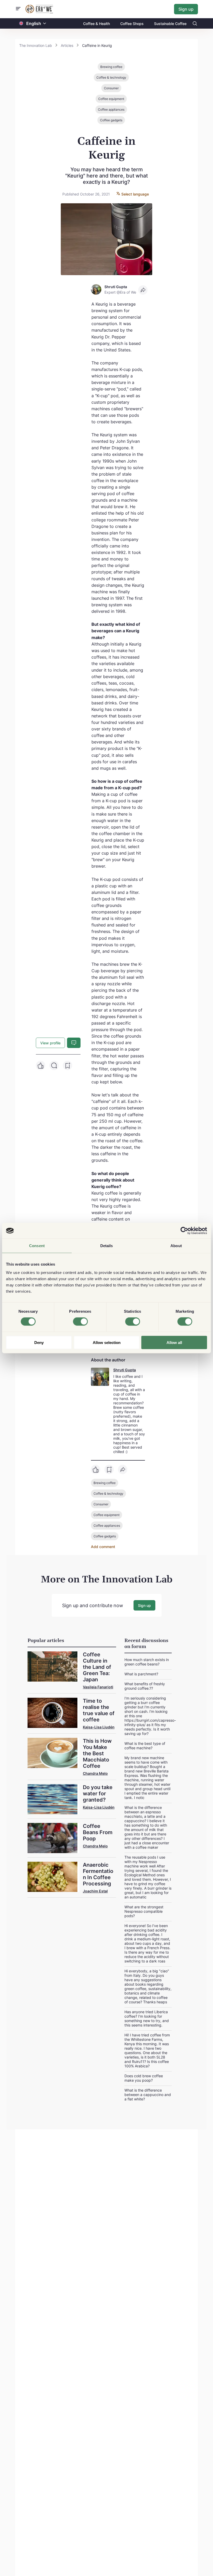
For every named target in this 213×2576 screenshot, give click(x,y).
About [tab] (176, 1246)
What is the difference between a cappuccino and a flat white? (148, 2095)
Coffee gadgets (111, 120)
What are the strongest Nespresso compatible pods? (144, 1911)
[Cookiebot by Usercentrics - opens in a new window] (184, 1231)
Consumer (111, 88)
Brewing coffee (111, 67)
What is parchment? (141, 1674)
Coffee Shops (132, 24)
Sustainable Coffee (170, 24)
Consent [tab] (37, 1246)
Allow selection (107, 1342)
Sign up (186, 9)
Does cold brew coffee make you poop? (144, 2078)
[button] (45, 24)
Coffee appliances (111, 109)
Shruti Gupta (125, 1370)
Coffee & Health (96, 24)
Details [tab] (107, 1246)
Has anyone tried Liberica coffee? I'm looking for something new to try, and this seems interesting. (147, 2018)
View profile (50, 1043)
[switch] (80, 1322)
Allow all (174, 1342)
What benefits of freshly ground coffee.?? (145, 1686)
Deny (39, 1342)
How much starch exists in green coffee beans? (147, 1662)
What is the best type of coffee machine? (145, 1746)
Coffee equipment (111, 99)
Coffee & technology (111, 77)
